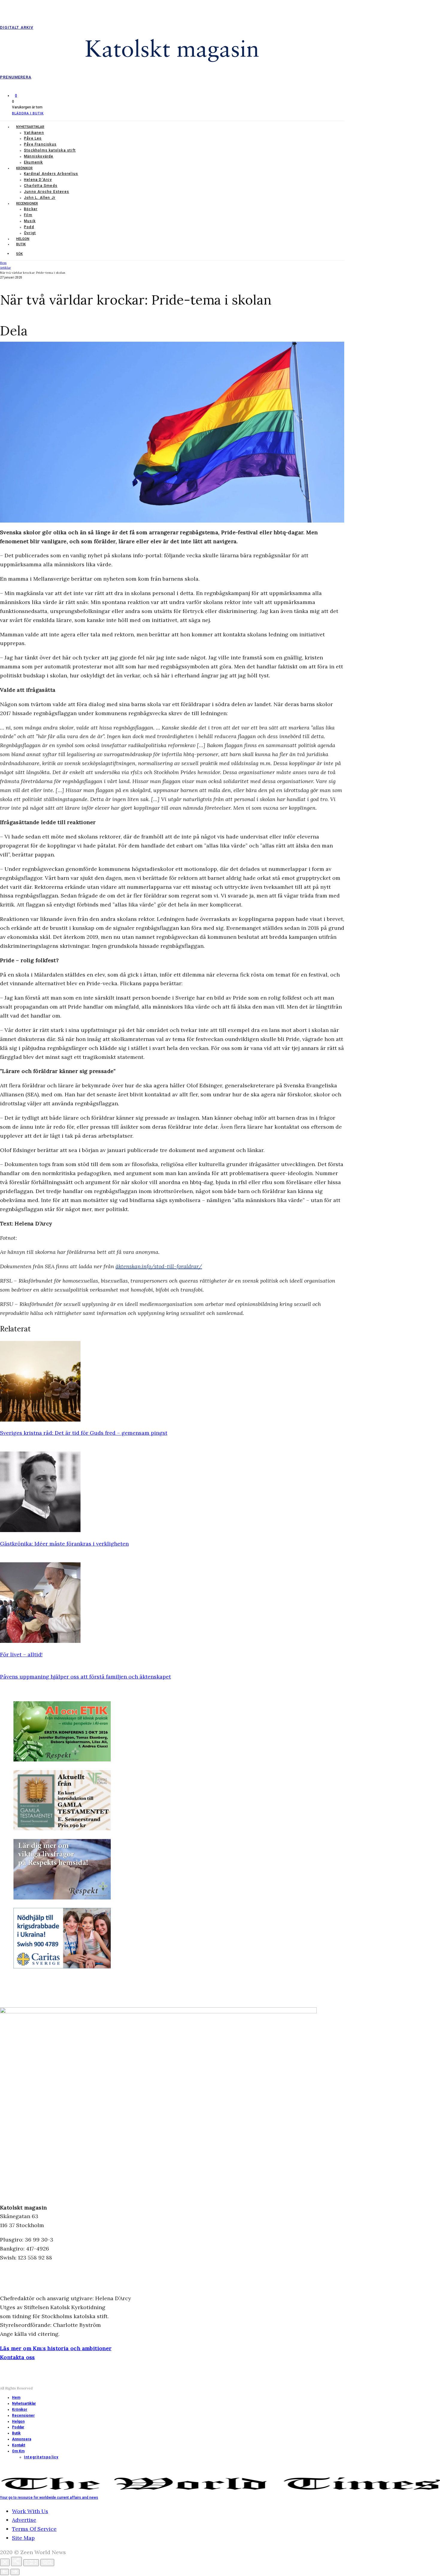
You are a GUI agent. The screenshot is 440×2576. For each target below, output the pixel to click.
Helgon (23, 239)
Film (28, 215)
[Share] (16, 2561)
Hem (16, 2398)
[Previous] (4, 2572)
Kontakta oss (18, 2357)
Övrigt (30, 233)
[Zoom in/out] (47, 2563)
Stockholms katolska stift (50, 150)
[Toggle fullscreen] (31, 2563)
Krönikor (24, 168)
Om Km (18, 2451)
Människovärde (39, 156)
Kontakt (19, 2445)
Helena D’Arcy (38, 180)
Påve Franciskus (40, 144)
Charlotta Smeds (41, 186)
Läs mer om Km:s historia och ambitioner (56, 2348)
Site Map (23, 2538)
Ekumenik (34, 162)
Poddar (18, 2427)
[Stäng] (5, 2562)
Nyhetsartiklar (30, 127)
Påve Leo (33, 138)
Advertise (24, 2520)
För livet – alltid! (21, 1654)
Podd (29, 227)
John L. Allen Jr (40, 198)
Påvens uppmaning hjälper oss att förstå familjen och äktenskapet (85, 1677)
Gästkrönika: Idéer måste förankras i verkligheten (64, 1544)
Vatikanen (34, 133)
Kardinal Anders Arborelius (51, 174)
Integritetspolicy (41, 2457)
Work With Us (30, 2511)
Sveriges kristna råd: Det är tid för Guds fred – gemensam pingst (84, 1433)
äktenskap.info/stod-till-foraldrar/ (159, 1266)
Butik (21, 244)
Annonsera (22, 2439)
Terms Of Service (34, 2529)
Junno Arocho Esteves (47, 192)
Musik (30, 221)
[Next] (15, 2572)
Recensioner (27, 203)
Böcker (31, 209)
